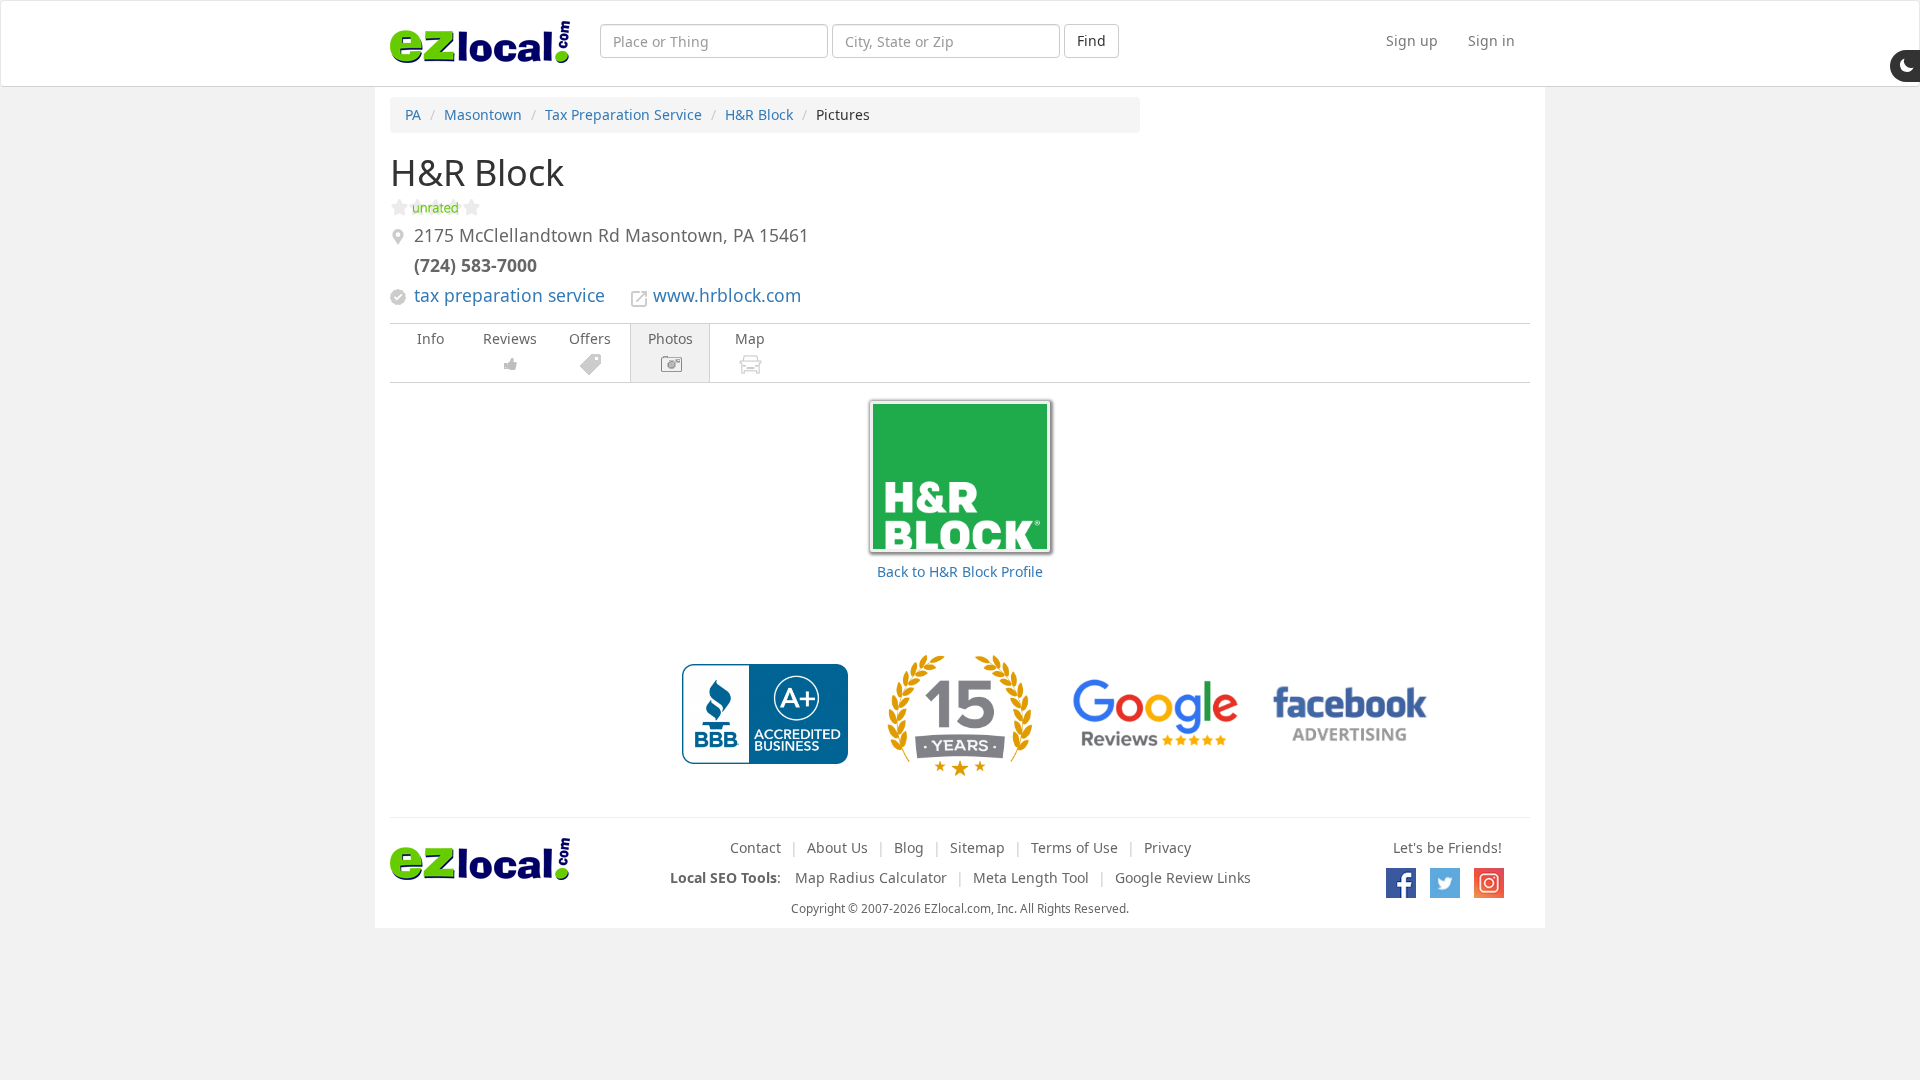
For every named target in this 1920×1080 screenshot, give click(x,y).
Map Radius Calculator (871, 877)
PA (413, 114)
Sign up (1412, 40)
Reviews (510, 338)
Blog (909, 847)
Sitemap (977, 847)
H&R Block (759, 114)
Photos (670, 338)
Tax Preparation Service (623, 114)
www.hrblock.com (727, 295)
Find (1091, 40)
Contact (755, 847)
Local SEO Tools (723, 877)
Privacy (1167, 847)
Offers (590, 338)
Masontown (483, 114)
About (837, 847)
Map (750, 338)
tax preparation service (509, 295)
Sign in (1491, 40)
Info (430, 338)
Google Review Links (1183, 877)
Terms (1074, 847)
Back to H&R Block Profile (960, 571)
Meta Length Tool (1031, 877)
